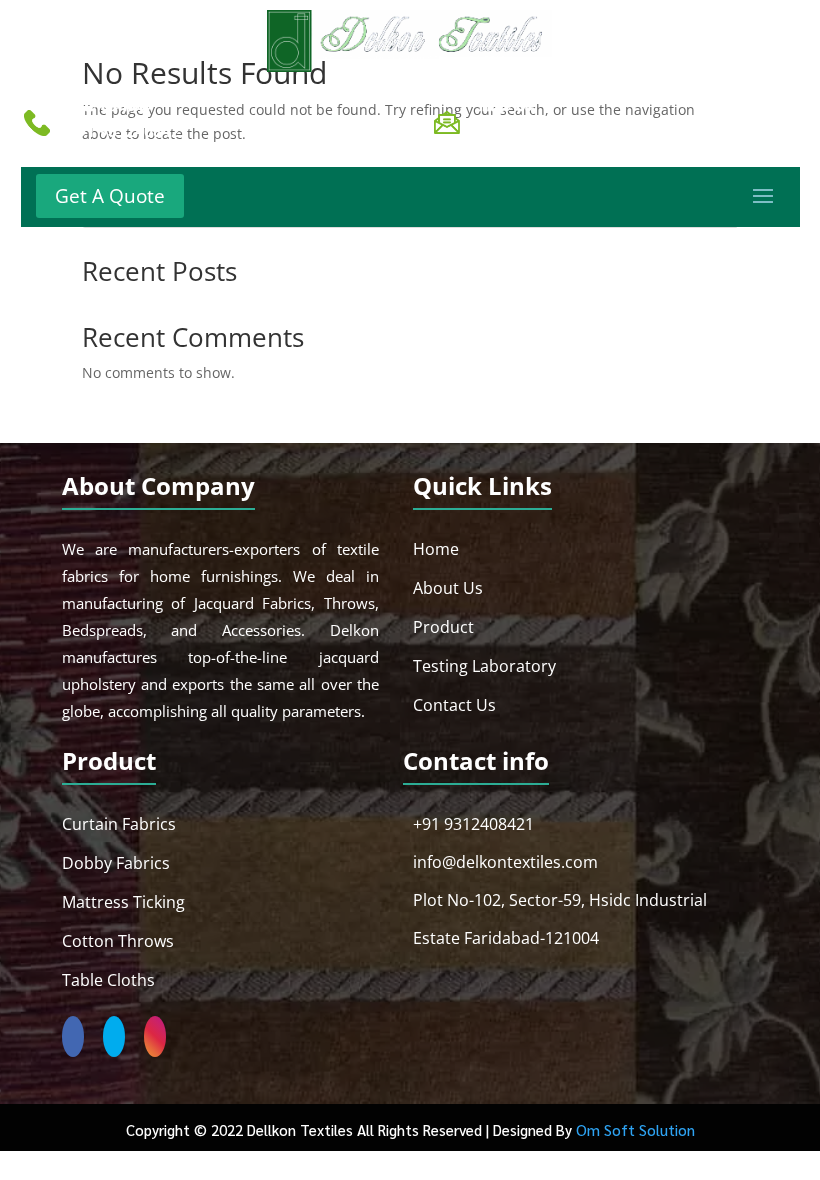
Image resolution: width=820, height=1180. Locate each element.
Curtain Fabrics (119, 824)
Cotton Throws (118, 941)
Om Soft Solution (635, 1129)
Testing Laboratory (484, 666)
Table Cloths (108, 980)
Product (443, 627)
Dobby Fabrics (116, 863)
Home (436, 549)
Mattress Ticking (123, 902)
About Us (448, 588)
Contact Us (454, 705)
